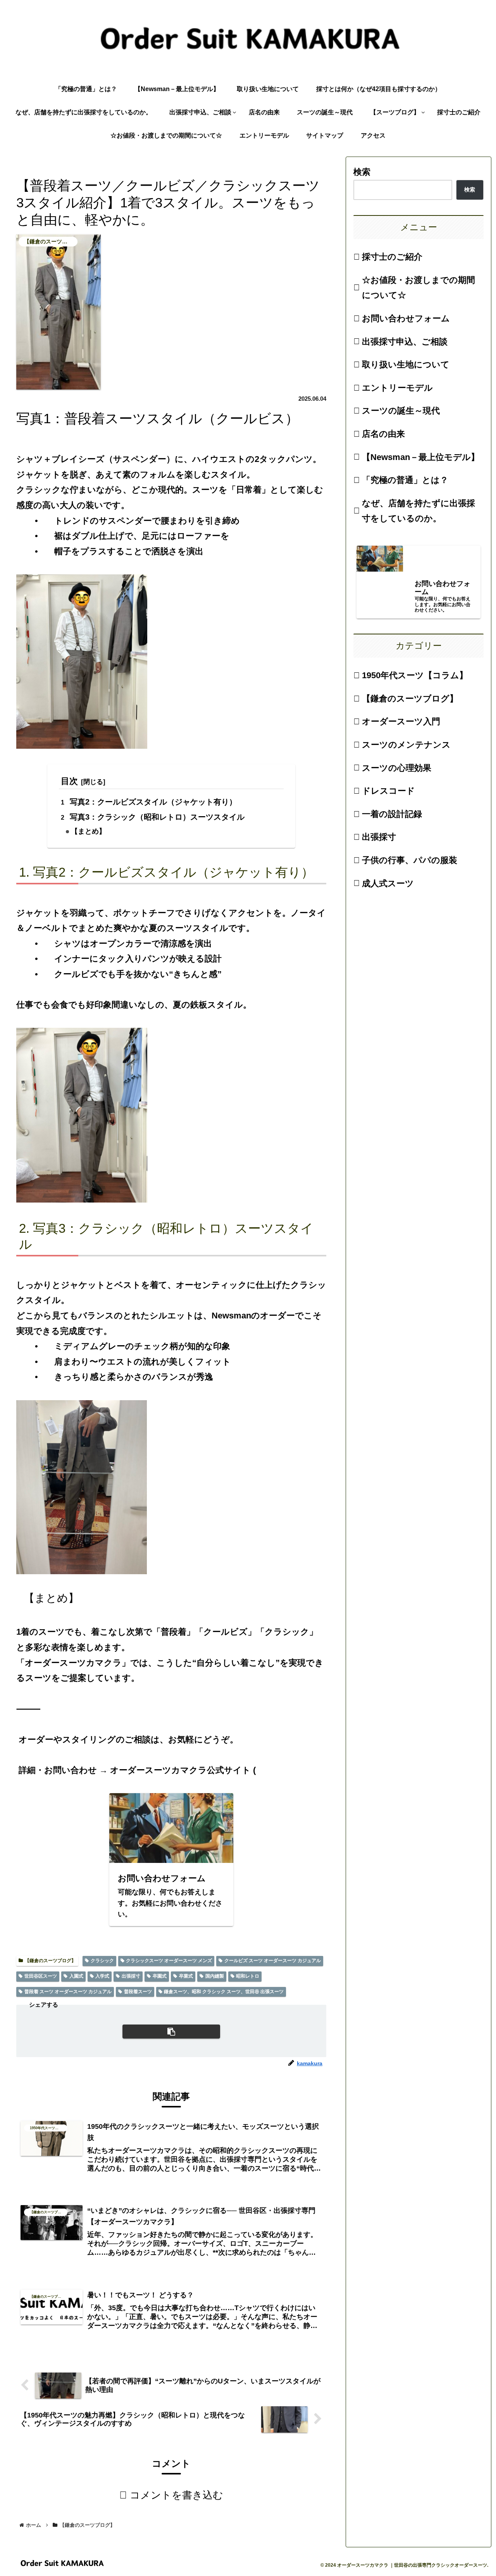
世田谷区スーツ (41, 1976)
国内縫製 (215, 1976)
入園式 (76, 1976)
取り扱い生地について (406, 364)
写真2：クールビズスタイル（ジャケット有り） (153, 802)
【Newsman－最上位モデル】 (421, 457)
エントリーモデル (397, 388)
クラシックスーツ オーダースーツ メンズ (169, 1961)
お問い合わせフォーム (406, 318)
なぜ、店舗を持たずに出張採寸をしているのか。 (418, 511)
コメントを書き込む (177, 2495)
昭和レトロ (248, 1976)
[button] (171, 2032)
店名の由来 (383, 434)
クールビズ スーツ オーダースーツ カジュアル (273, 1961)
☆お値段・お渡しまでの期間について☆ (418, 288)
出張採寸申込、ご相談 (405, 342)
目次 (69, 781)
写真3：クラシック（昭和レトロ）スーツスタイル (157, 817)
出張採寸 (131, 1976)
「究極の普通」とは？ (405, 480)
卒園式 (160, 1976)
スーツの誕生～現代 (401, 411)
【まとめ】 (88, 831)
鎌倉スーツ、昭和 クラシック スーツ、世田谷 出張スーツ (224, 1992)
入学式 (102, 1976)
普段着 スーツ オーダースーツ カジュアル (68, 1992)
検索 (362, 172)
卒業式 (186, 1976)
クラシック (102, 1961)
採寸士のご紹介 (392, 257)
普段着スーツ (138, 1992)
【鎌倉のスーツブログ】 (50, 1961)
